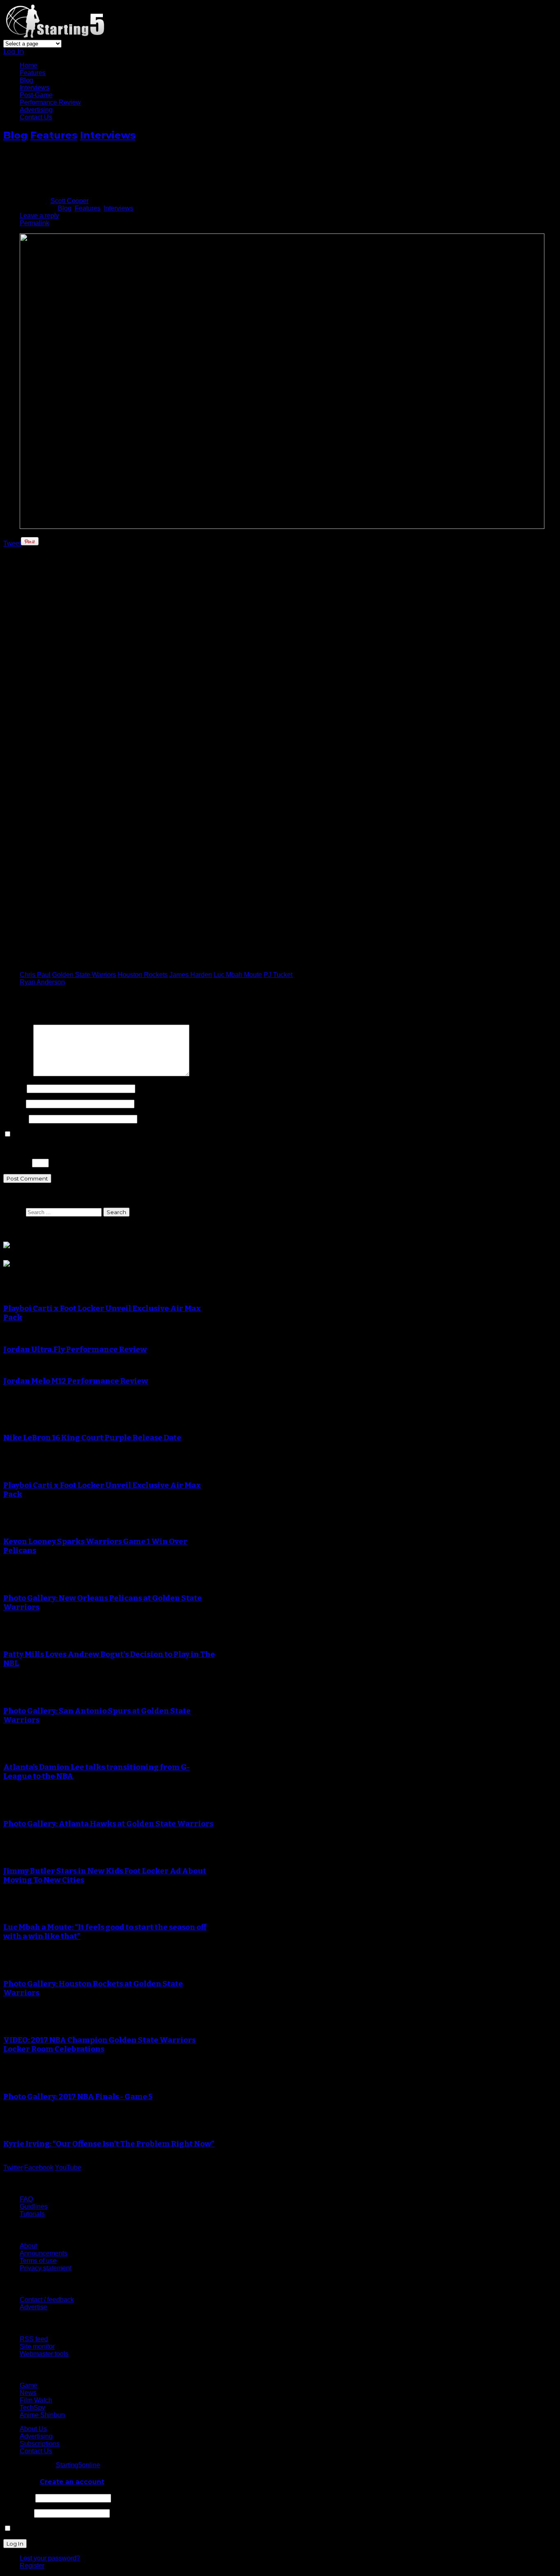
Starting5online (78, 2465)
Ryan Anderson (42, 982)
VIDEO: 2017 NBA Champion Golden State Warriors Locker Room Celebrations (99, 2045)
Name (14, 1088)
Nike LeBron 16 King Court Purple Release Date (92, 1438)
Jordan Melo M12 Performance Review (76, 1381)
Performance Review (50, 102)
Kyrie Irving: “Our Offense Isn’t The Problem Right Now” (109, 2144)
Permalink (34, 223)
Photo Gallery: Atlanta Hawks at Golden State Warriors (108, 1824)
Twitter (13, 2168)
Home (28, 65)
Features (33, 73)
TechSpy (32, 2408)
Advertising (36, 110)
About (28, 2246)
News (28, 2393)
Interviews (34, 88)
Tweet (12, 543)
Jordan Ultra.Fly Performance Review (75, 1350)
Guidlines (34, 2207)
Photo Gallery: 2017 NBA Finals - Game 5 (78, 2097)
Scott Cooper (69, 201)
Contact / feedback (47, 2300)
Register (32, 2566)
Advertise (33, 2307)
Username (18, 2498)
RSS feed (34, 2339)
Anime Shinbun (42, 2415)
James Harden (191, 975)
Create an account (72, 2482)
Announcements (43, 2253)
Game (28, 2385)
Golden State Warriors (84, 975)
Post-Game (36, 95)
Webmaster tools (44, 2354)
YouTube (68, 2168)
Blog (26, 80)
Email (14, 1104)
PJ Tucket (278, 975)
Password (18, 2513)
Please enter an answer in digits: (51, 1148)
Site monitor (37, 2346)
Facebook (39, 2168)
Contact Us (36, 117)
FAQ (26, 2199)
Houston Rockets (143, 975)
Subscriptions (40, 2444)
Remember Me (34, 2529)
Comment (17, 1074)
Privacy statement (46, 2268)
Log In (14, 51)
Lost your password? (50, 2558)
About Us (33, 2429)
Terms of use (38, 2261)
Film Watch (36, 2400)
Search (14, 1212)
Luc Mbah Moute (238, 975)
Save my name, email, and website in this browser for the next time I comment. (126, 1134)
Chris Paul (35, 975)
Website (15, 1119)
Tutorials (32, 2214)
